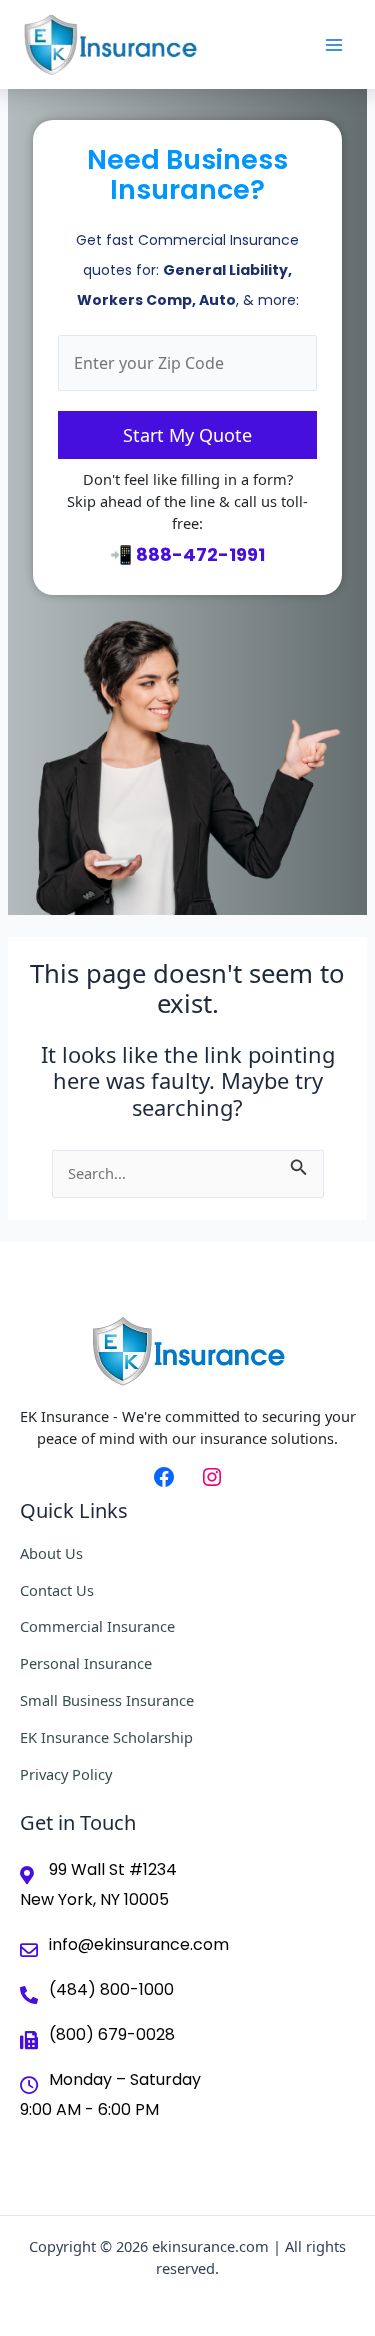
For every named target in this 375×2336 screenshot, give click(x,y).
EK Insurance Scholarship (106, 1737)
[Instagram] (212, 1477)
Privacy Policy (66, 1774)
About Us (51, 1553)
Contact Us (57, 1590)
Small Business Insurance (107, 1700)
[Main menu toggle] (334, 45)
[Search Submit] (299, 1163)
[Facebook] (164, 1477)
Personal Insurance (86, 1663)
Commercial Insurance (97, 1626)
